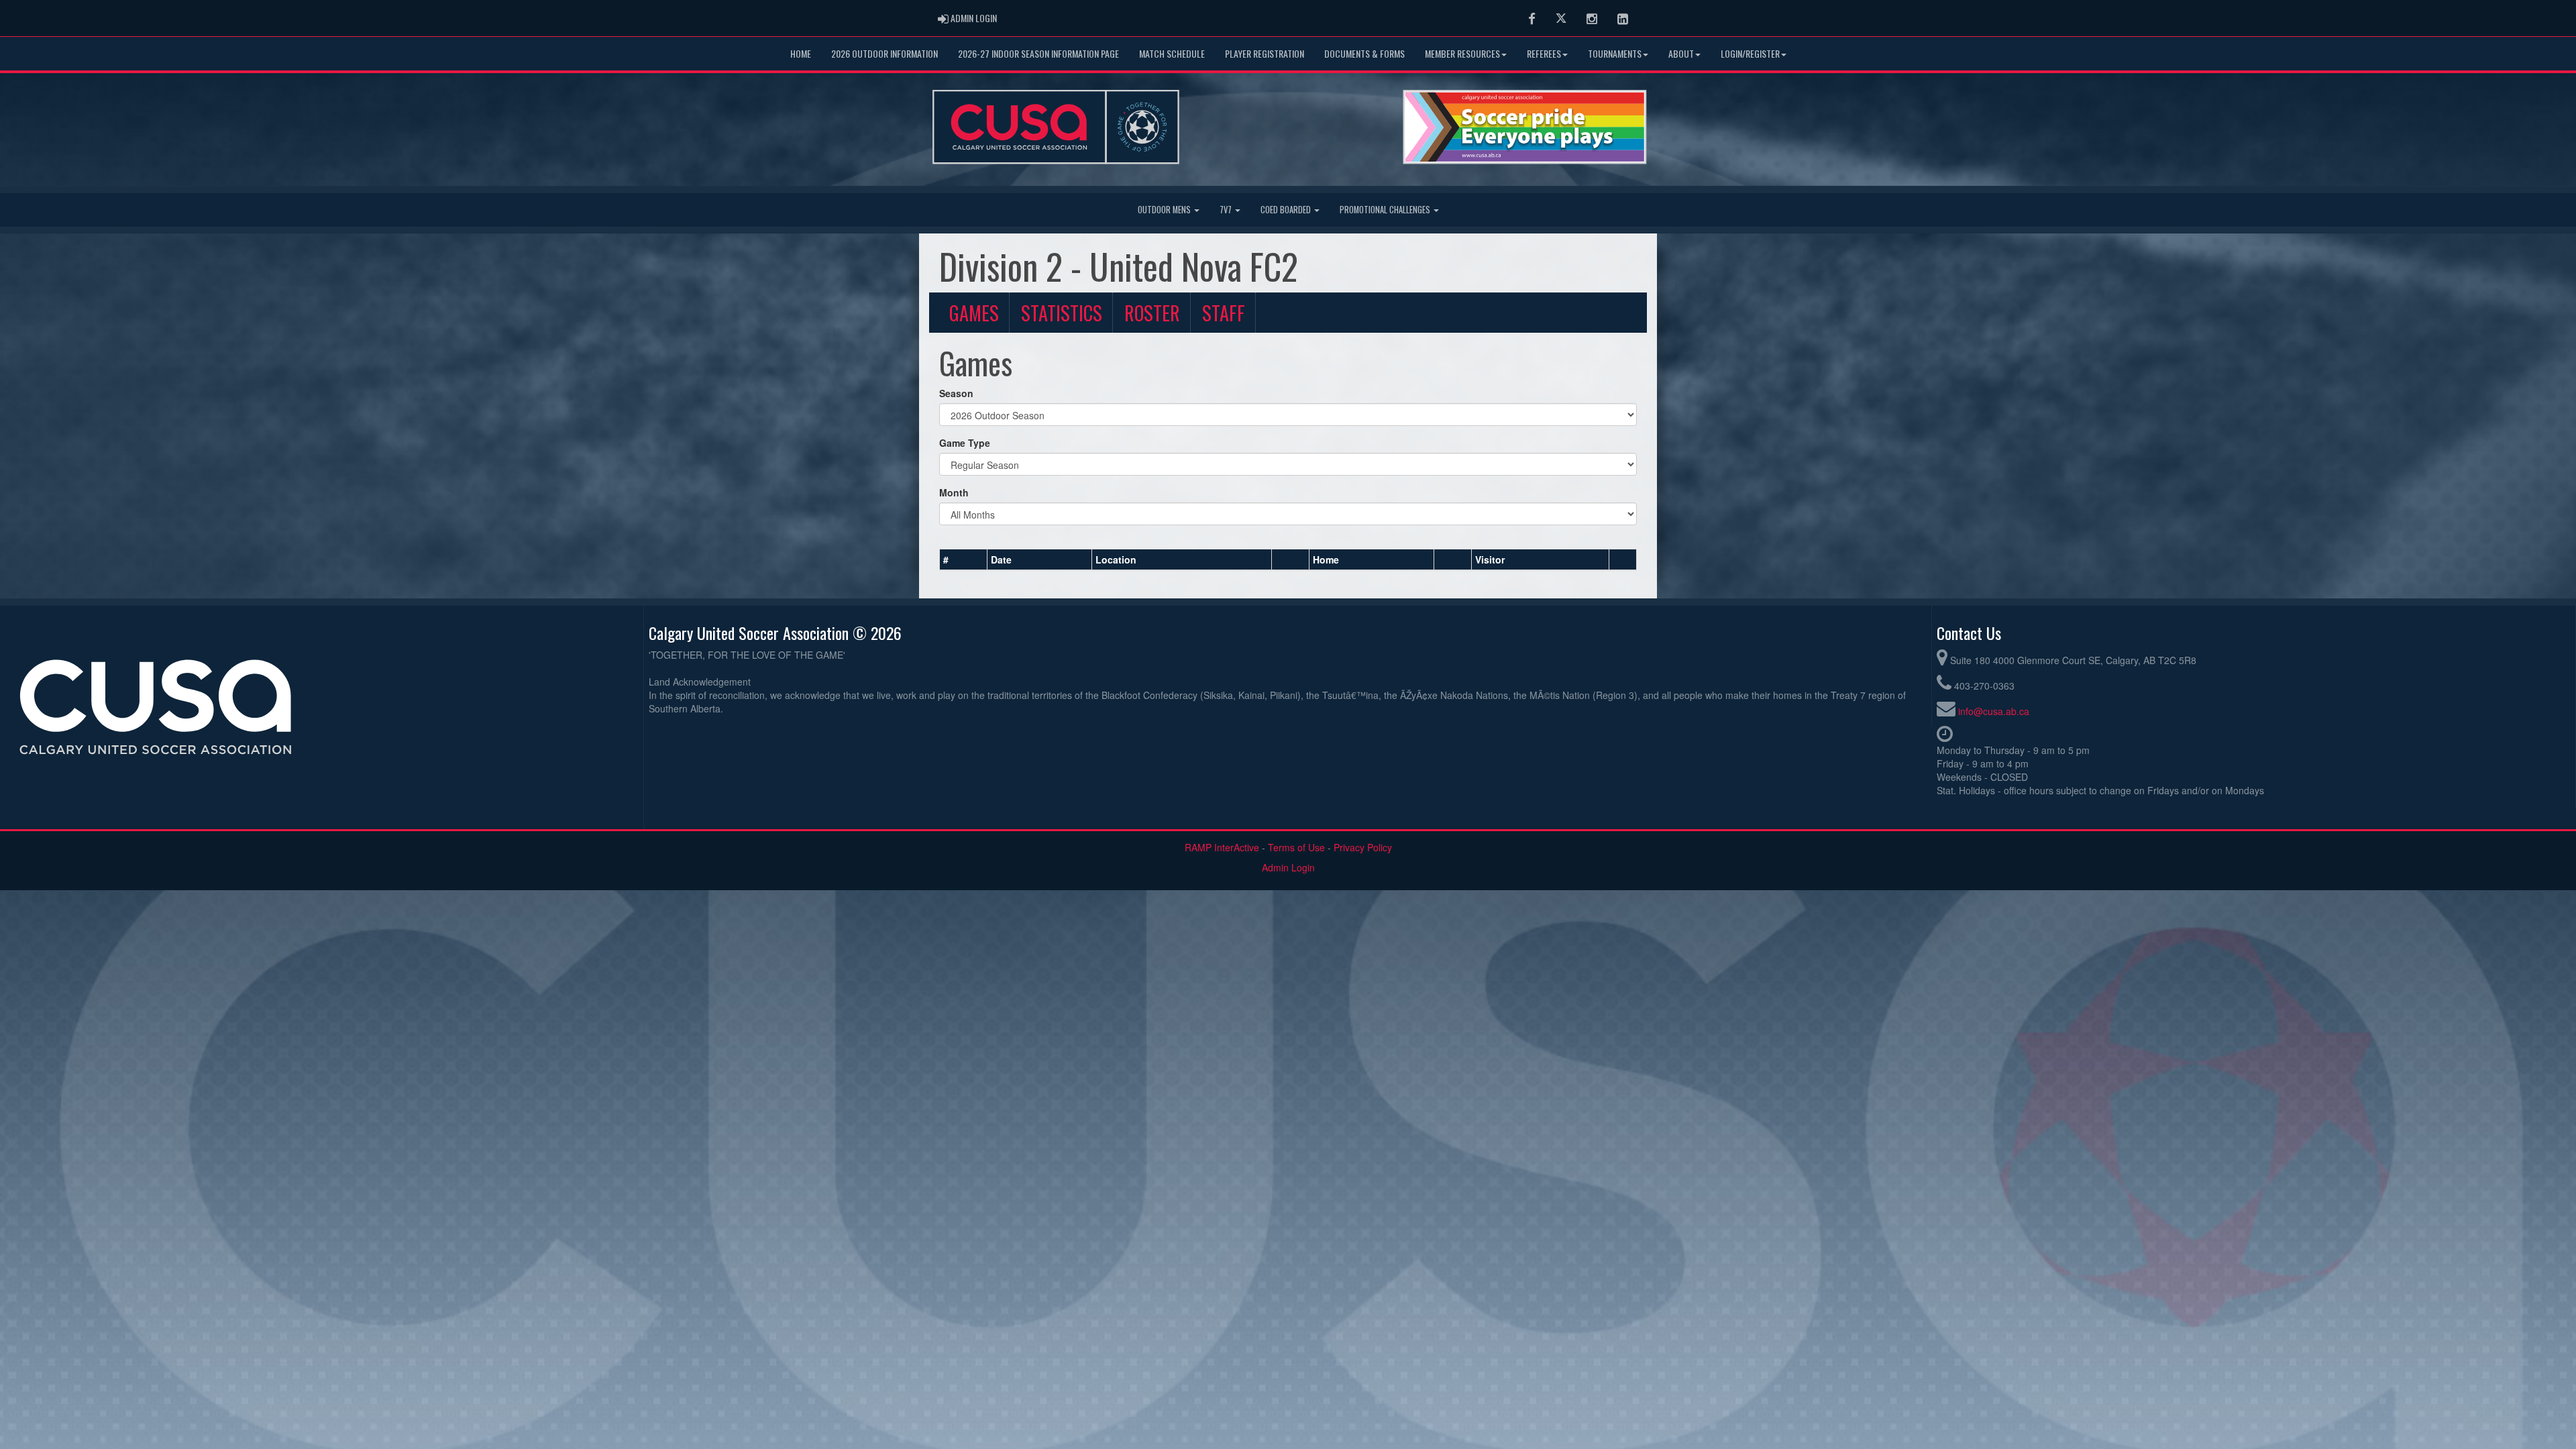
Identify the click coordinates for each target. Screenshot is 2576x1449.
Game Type (965, 443)
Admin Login (1288, 867)
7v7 (1227, 210)
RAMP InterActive (1222, 847)
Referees (1544, 53)
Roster (1152, 313)
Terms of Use (1296, 847)
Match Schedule (1172, 53)
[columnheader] (964, 560)
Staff (1224, 313)
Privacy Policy (1363, 847)
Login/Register (1750, 53)
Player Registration (1265, 53)
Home (801, 53)
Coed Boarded (1287, 210)
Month (954, 492)
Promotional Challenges (1386, 210)
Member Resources (1462, 53)
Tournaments (1615, 53)
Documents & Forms (1364, 53)
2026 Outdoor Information (884, 53)
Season (956, 393)
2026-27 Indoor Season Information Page (1038, 53)
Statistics (1062, 313)
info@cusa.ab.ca (1994, 711)
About (1681, 53)
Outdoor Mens (1165, 210)
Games (974, 313)
